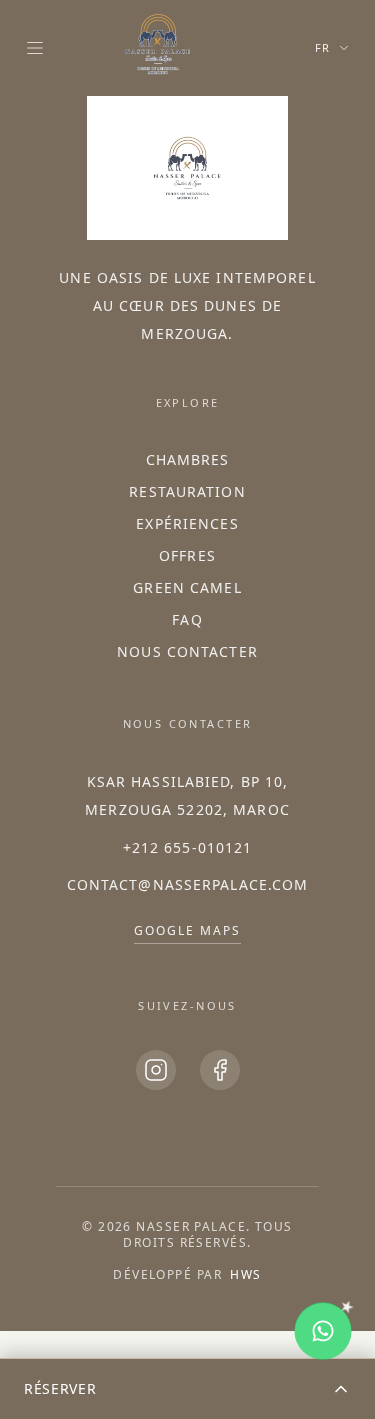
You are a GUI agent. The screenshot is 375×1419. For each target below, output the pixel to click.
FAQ (187, 619)
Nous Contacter (187, 651)
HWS (245, 1274)
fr (323, 47)
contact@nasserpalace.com (188, 884)
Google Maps (187, 931)
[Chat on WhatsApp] (323, 1331)
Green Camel (187, 587)
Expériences (187, 523)
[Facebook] (220, 1070)
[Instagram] (156, 1070)
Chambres (188, 459)
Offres (187, 555)
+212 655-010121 (188, 847)
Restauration (187, 491)
